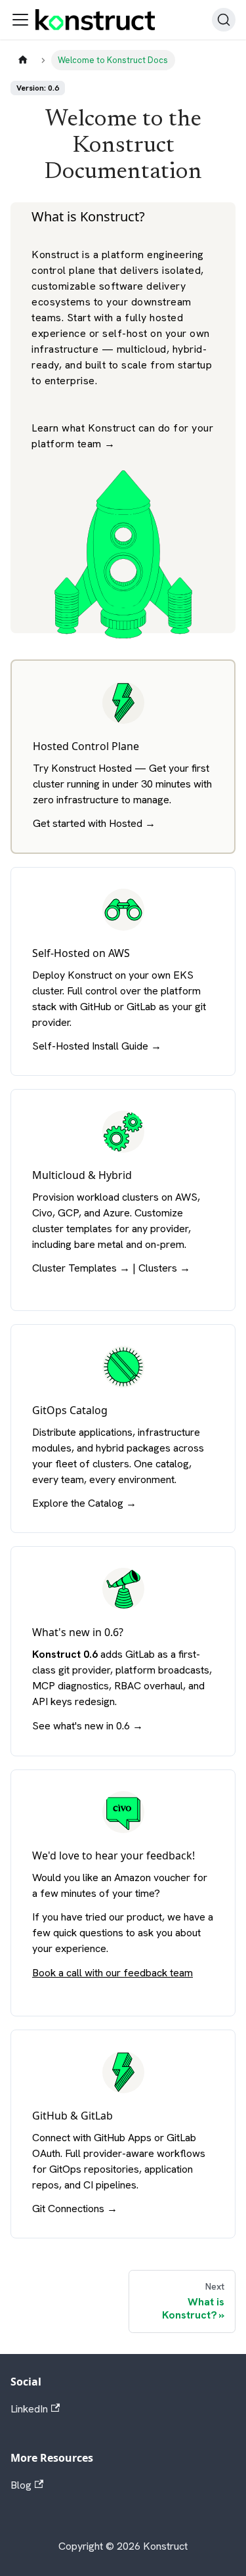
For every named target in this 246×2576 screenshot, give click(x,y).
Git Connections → (75, 2209)
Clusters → (164, 1268)
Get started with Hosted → (94, 823)
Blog (21, 2485)
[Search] (224, 20)
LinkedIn (29, 2409)
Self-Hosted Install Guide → (97, 1046)
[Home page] (23, 60)
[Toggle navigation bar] (20, 20)
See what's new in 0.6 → (88, 1726)
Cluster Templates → (81, 1268)
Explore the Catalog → (84, 1503)
